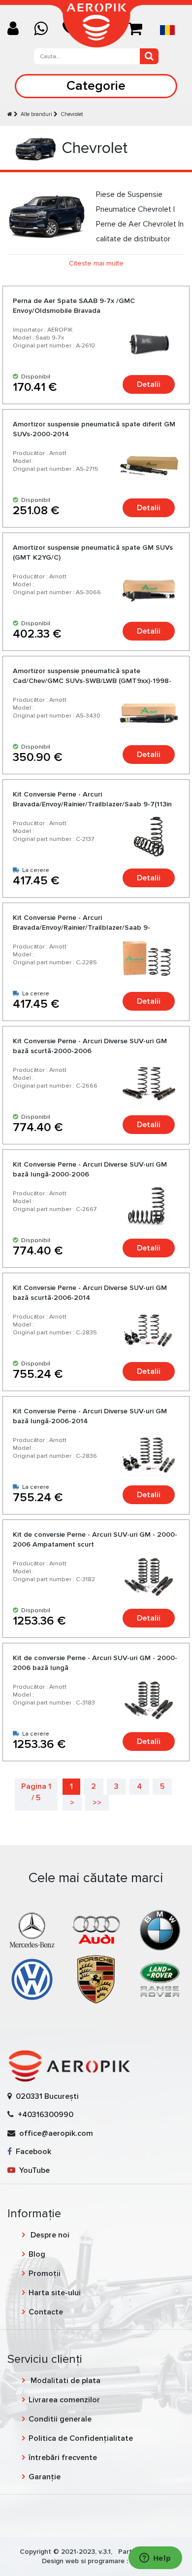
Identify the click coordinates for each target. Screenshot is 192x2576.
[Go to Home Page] (10, 114)
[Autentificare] (17, 29)
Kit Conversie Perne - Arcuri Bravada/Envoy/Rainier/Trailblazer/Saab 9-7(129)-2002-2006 (81, 928)
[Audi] (96, 1930)
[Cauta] (149, 56)
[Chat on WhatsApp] (45, 29)
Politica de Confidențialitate (81, 2438)
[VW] (32, 1979)
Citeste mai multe (96, 263)
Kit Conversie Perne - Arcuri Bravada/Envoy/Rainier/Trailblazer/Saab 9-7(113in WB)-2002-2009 (92, 804)
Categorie (96, 86)
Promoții (45, 2273)
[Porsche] (96, 1979)
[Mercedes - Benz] (32, 1930)
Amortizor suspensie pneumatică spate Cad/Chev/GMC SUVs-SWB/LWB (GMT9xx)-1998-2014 (92, 681)
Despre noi (49, 2235)
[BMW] (160, 1930)
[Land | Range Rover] (160, 1979)
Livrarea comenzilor (64, 2400)
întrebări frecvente (63, 2458)
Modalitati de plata (64, 2381)
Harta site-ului (55, 2293)
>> (97, 1803)
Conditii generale (60, 2419)
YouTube (32, 2170)
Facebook (32, 2152)
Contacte (46, 2312)
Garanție (45, 2477)
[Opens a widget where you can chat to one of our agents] (155, 2559)
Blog (37, 2254)
